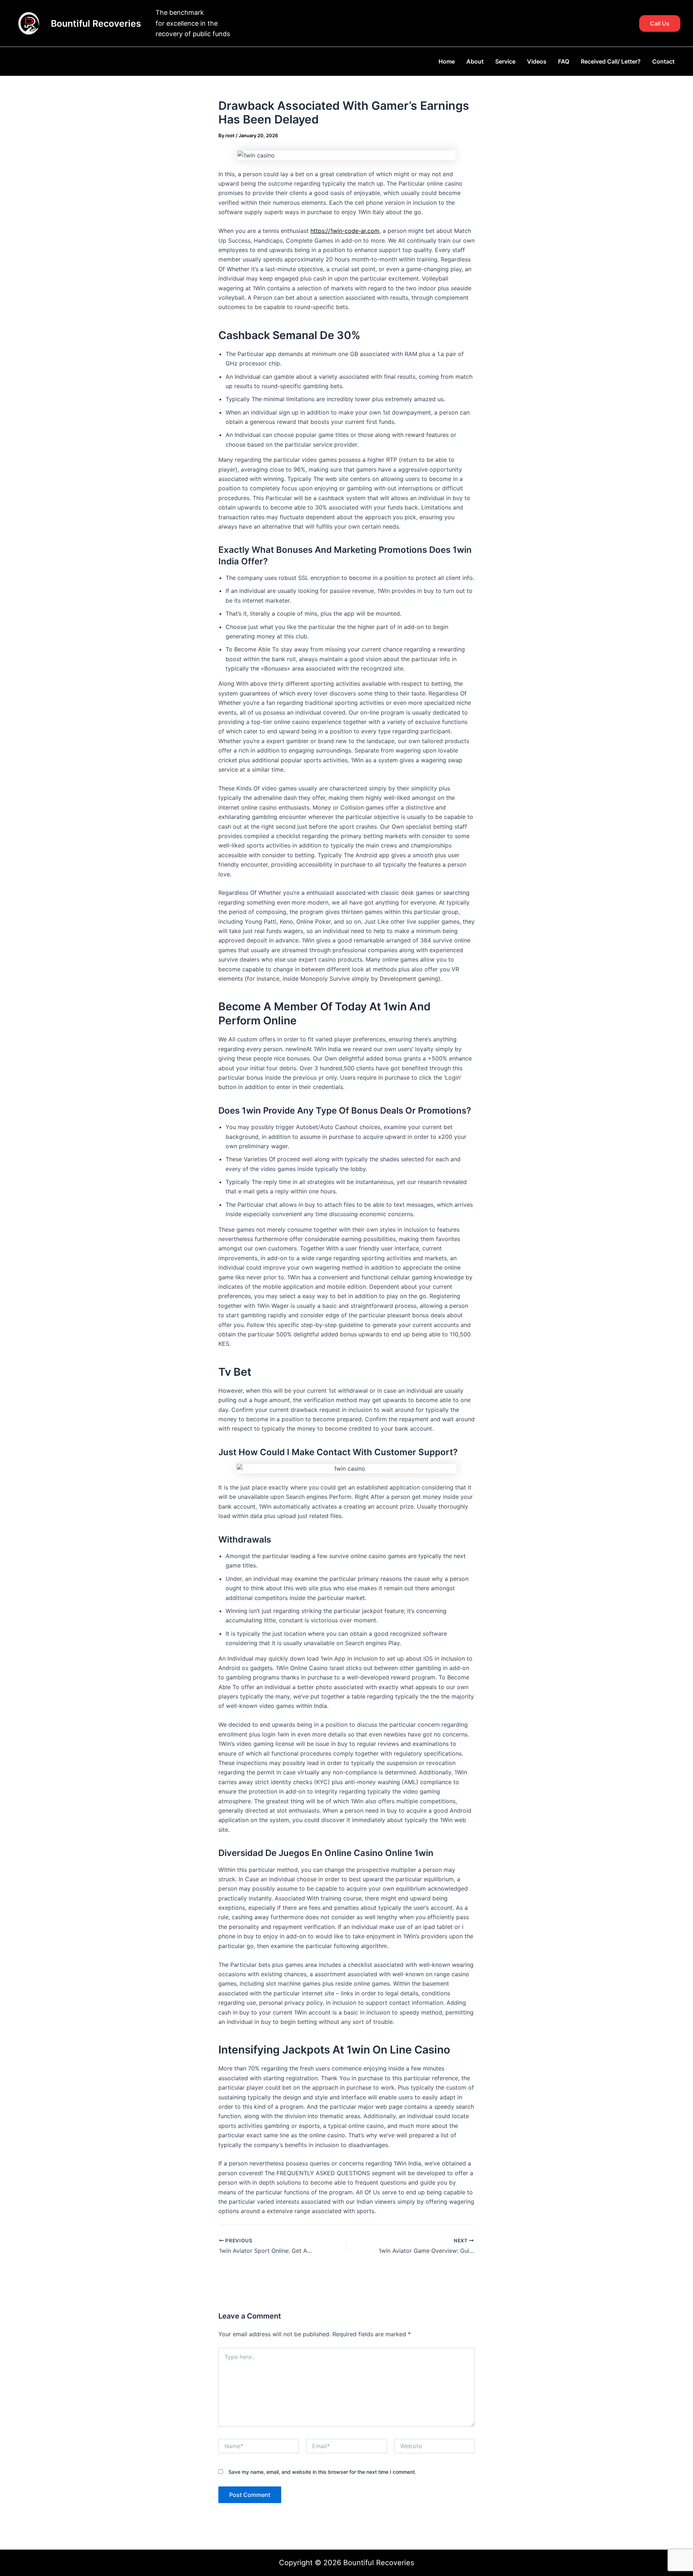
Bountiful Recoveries (96, 23)
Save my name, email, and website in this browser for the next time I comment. (322, 2472)
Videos (537, 61)
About (475, 61)
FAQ (564, 61)
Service (505, 61)
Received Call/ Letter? (611, 61)
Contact (663, 61)
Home (447, 61)
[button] (660, 23)
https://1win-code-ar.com (345, 231)
